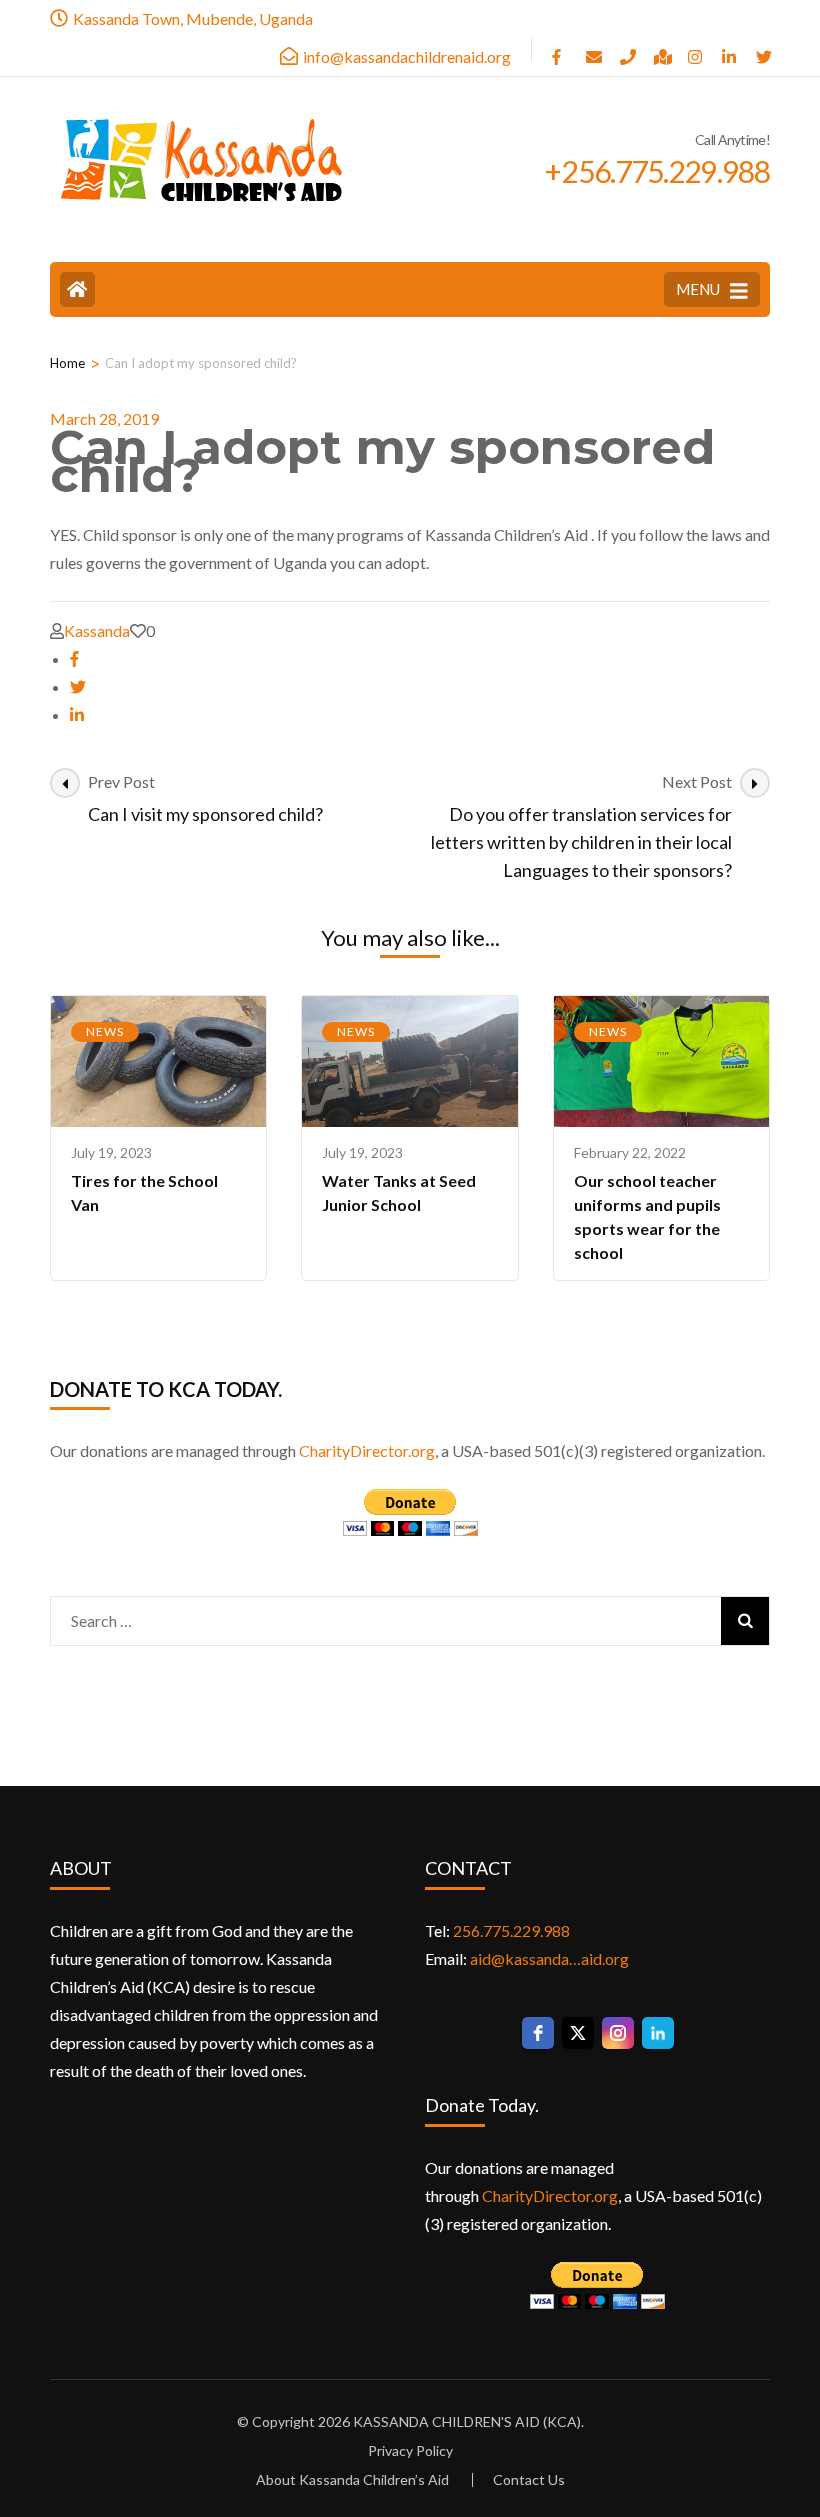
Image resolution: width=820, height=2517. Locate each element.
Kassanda (97, 630)
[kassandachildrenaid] (593, 50)
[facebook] (559, 50)
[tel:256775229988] (627, 50)
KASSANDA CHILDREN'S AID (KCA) (467, 2421)
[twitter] (78, 686)
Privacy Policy (410, 2451)
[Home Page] (77, 289)
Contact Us (529, 2479)
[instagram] (695, 50)
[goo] (661, 50)
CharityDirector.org (367, 1450)
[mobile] (763, 50)
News (105, 1031)
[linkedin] (729, 50)
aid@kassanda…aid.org (549, 1958)
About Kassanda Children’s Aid (352, 2479)
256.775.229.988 (511, 1930)
